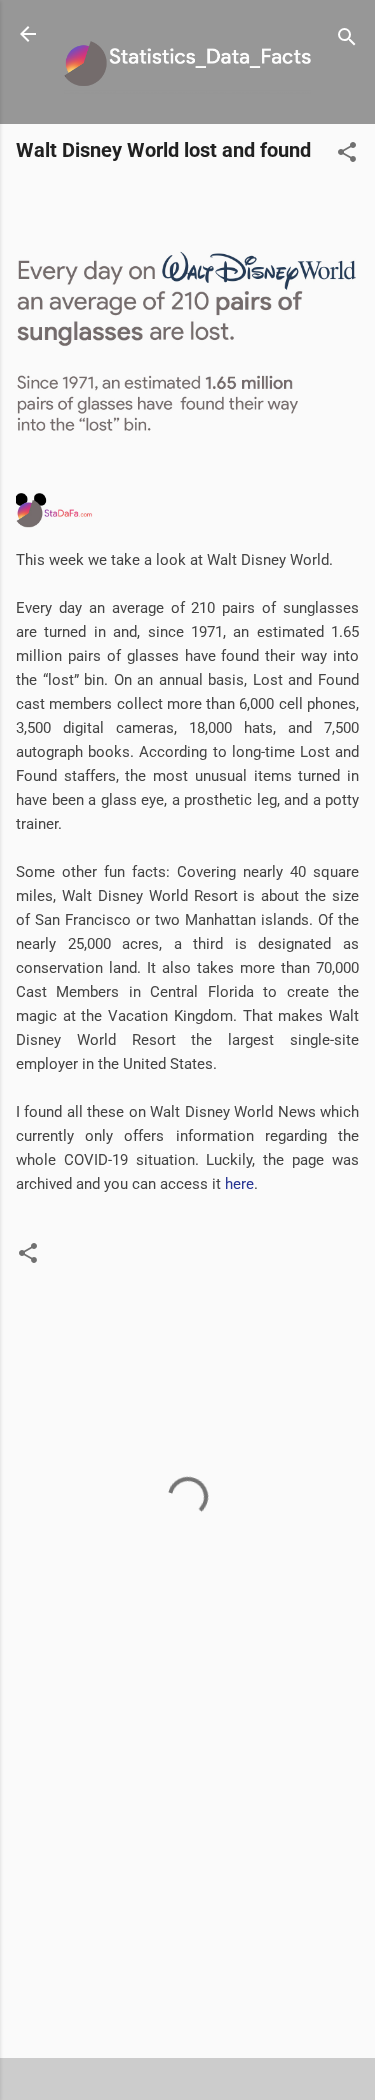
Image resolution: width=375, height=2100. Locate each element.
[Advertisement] (187, 1886)
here (239, 1184)
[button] (347, 155)
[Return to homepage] (28, 36)
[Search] (347, 40)
